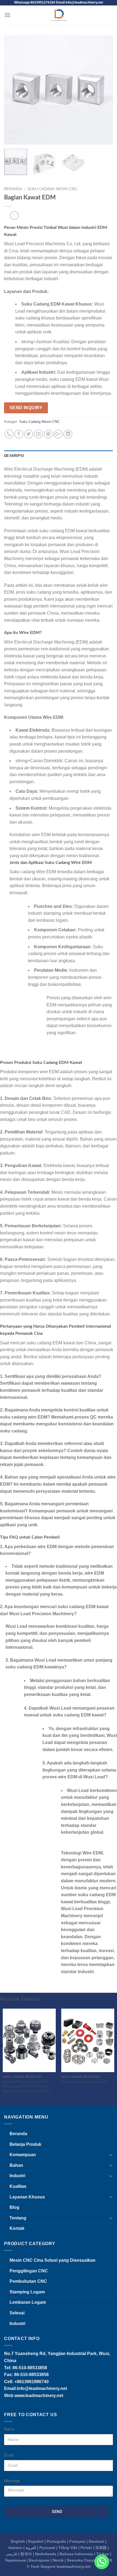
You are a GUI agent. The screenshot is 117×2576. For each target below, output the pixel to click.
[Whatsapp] (102, 2562)
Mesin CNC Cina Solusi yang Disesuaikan (53, 2260)
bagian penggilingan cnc (84, 2082)
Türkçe (103, 2554)
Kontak (17, 2228)
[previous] (13, 90)
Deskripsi (14, 456)
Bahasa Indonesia (76, 2554)
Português (56, 2541)
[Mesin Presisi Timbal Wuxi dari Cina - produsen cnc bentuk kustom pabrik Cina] (59, 15)
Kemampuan (23, 2155)
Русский (47, 2548)
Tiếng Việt (68, 2548)
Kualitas (18, 2186)
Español (36, 2541)
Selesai (17, 2313)
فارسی (11, 2554)
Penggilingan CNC (29, 2271)
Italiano (15, 2548)
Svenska (75, 2560)
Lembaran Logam (28, 2302)
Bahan (16, 2165)
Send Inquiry (26, 408)
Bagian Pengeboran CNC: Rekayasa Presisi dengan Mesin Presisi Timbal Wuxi (27, 2086)
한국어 (26, 2554)
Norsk (58, 2560)
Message (12, 2481)
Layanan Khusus (27, 2197)
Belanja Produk (25, 2144)
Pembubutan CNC (28, 2281)
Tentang (18, 2218)
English (18, 2541)
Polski (86, 2548)
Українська (15, 2560)
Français (77, 2541)
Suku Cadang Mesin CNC (52, 189)
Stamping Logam (27, 2292)
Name (9, 2429)
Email (9, 2455)
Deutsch (96, 2541)
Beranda (13, 189)
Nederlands (46, 2554)
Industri (17, 2176)
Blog (14, 2207)
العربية (31, 2548)
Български (39, 2560)
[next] (104, 90)
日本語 (101, 2548)
